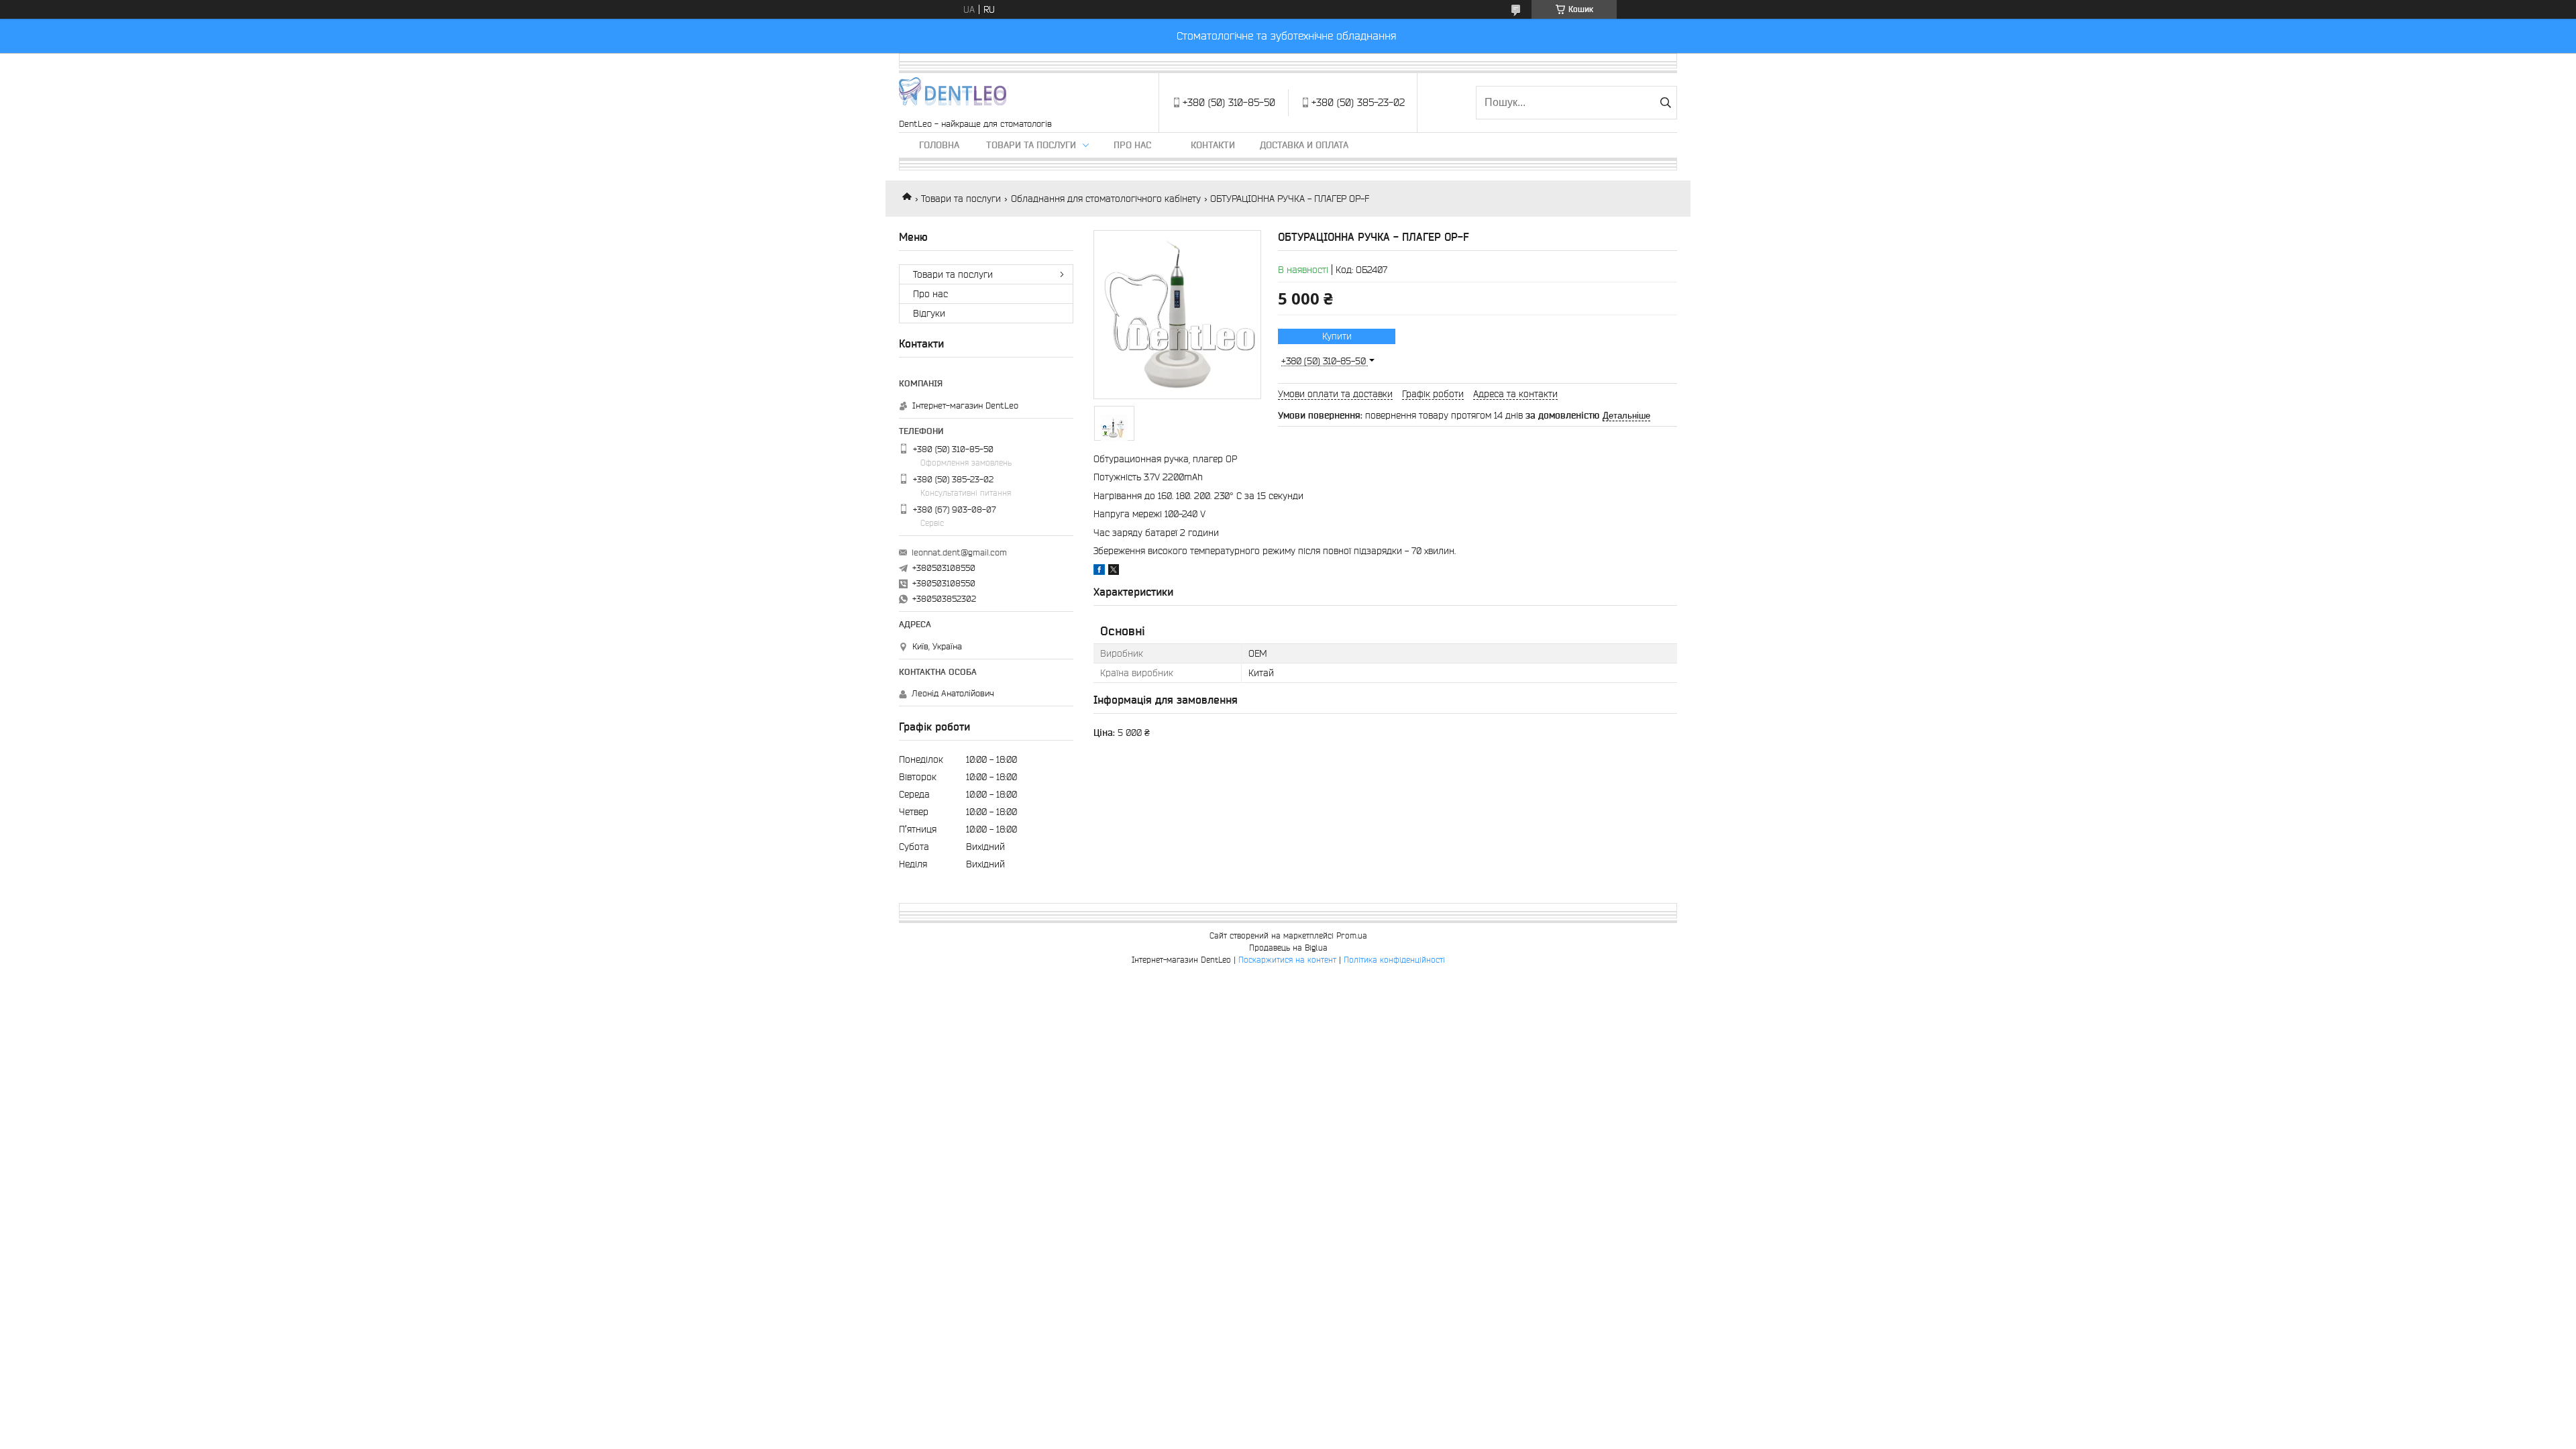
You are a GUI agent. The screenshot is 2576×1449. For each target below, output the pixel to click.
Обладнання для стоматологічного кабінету (1106, 199)
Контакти (1213, 145)
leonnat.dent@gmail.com (959, 552)
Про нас (1132, 145)
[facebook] (1099, 572)
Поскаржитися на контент (1287, 960)
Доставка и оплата (1304, 145)
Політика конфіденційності (1394, 960)
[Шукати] (1665, 103)
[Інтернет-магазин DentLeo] (953, 96)
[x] (1114, 572)
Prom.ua (1352, 935)
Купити (1337, 336)
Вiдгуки (929, 313)
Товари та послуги (1031, 145)
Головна (939, 145)
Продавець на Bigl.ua (1288, 948)
